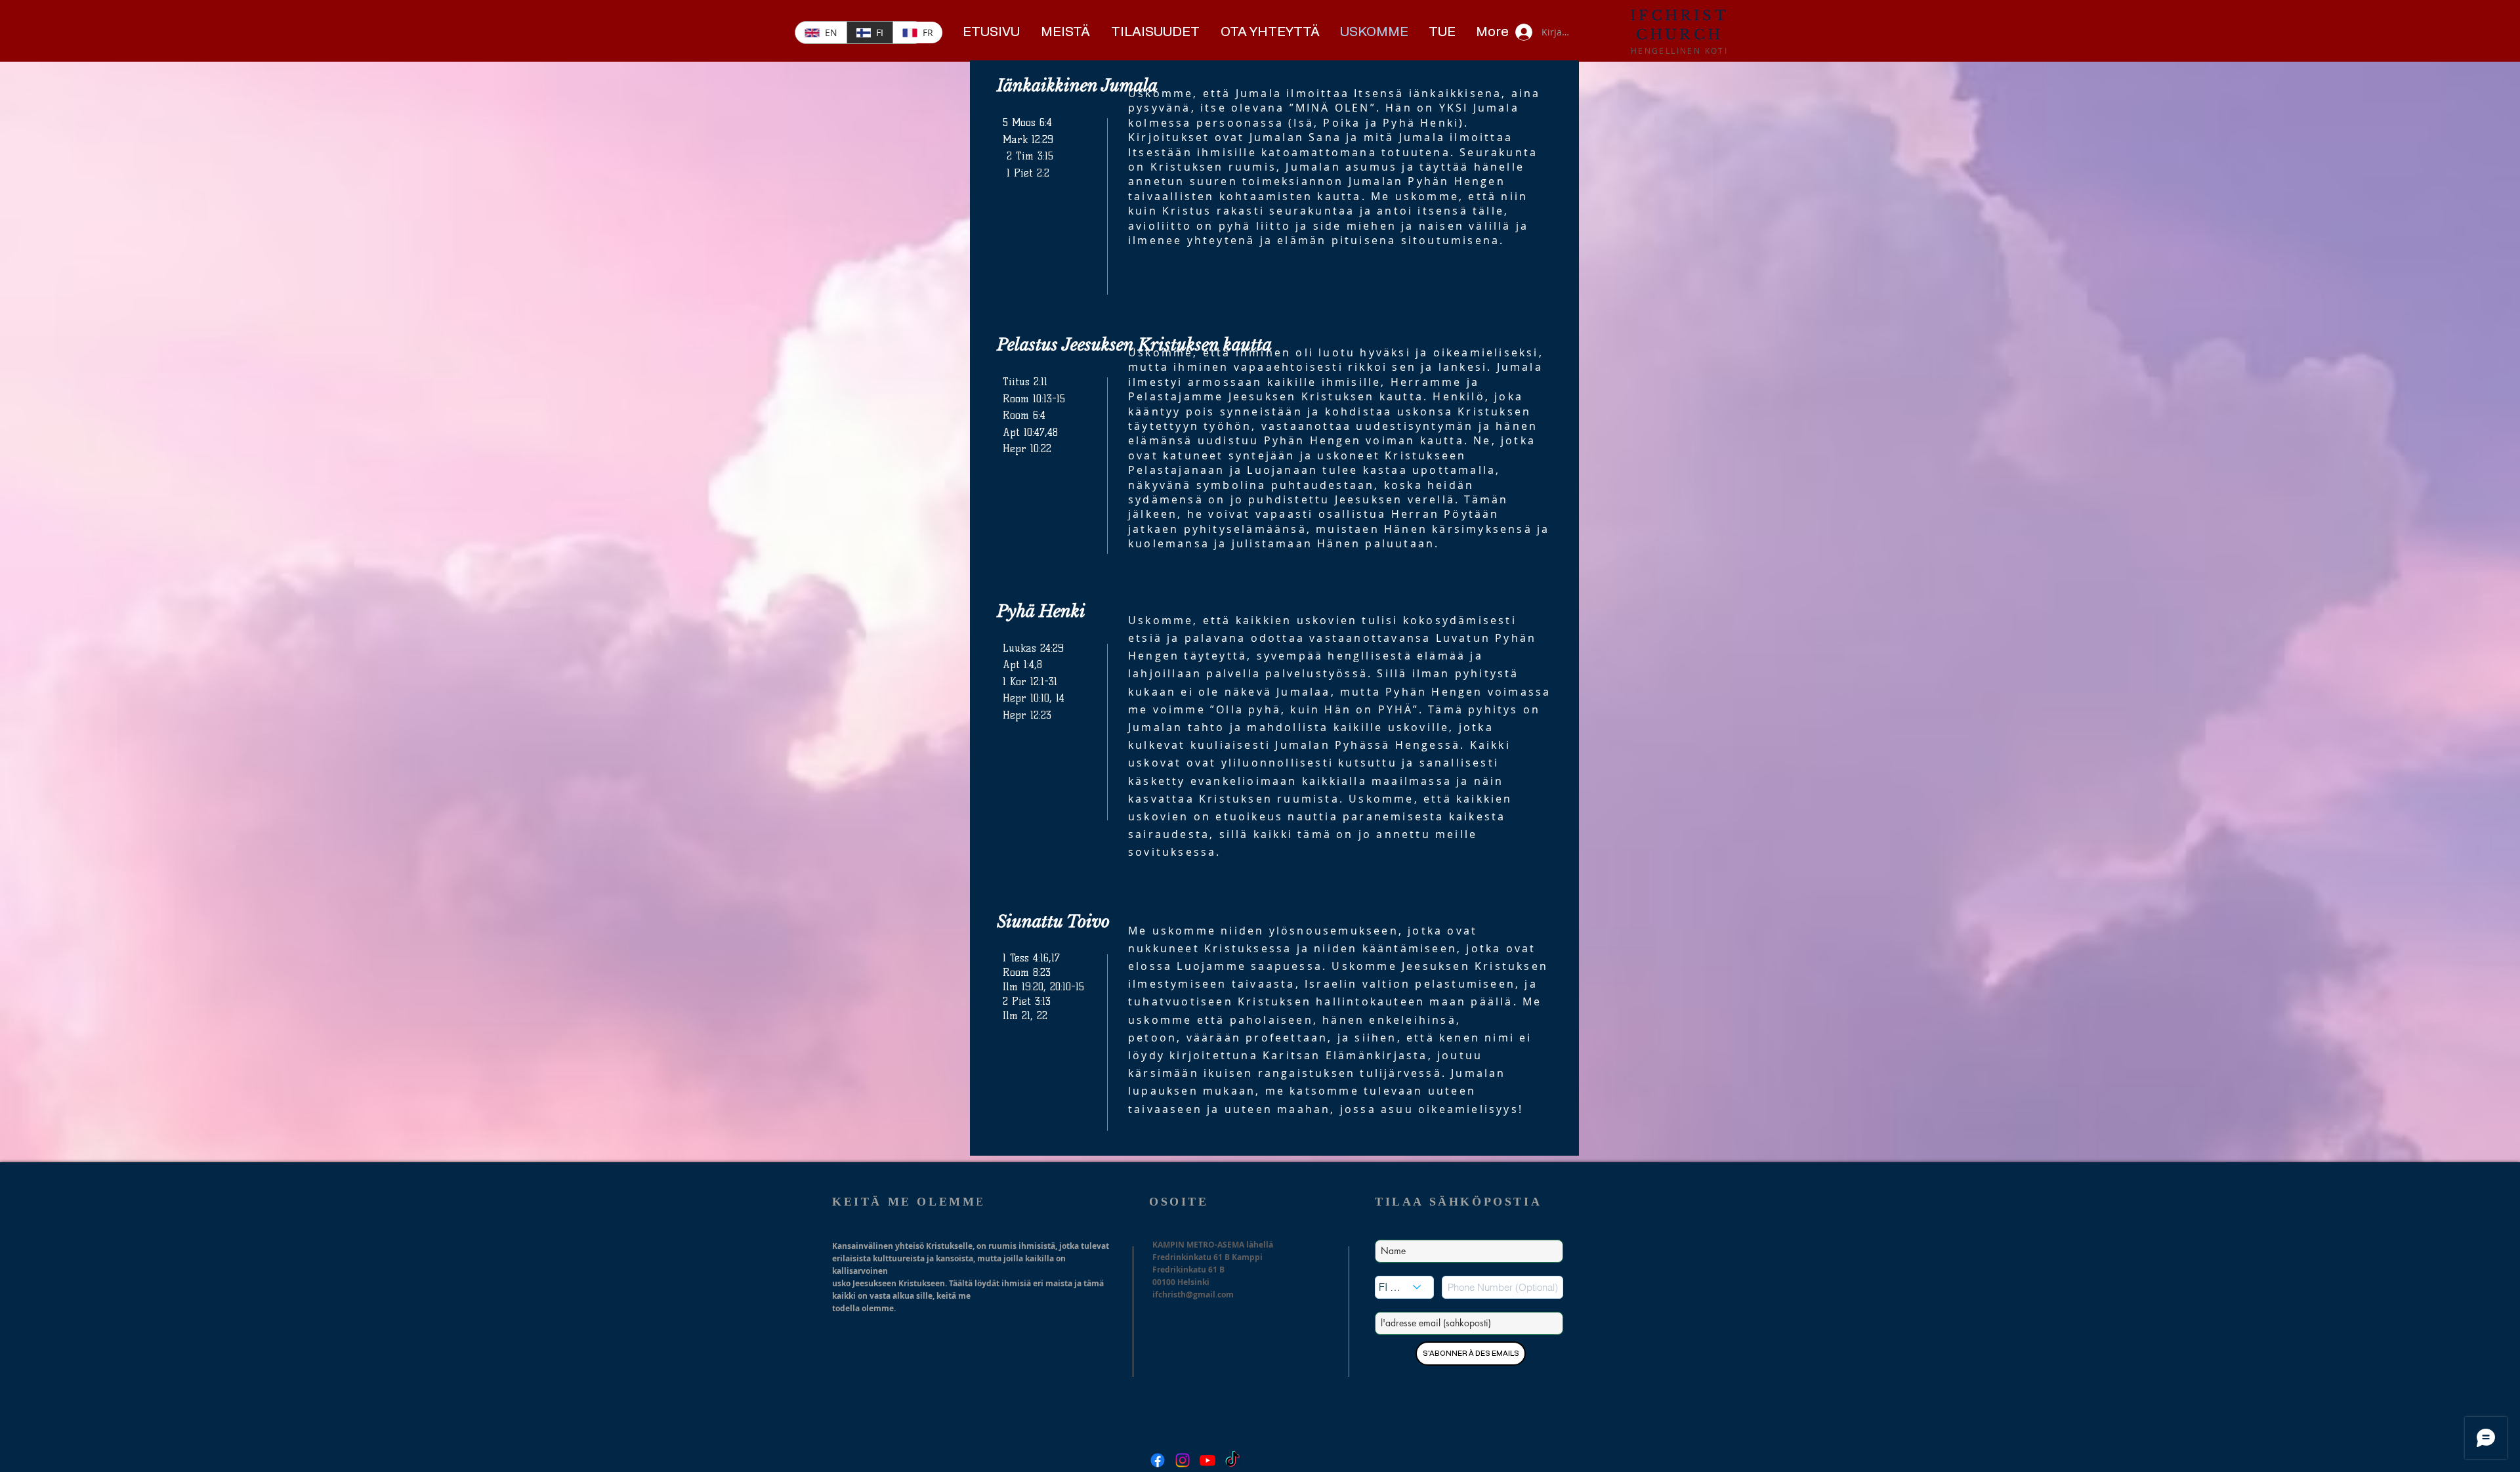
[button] (1066, 32)
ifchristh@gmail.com (1193, 1294)
